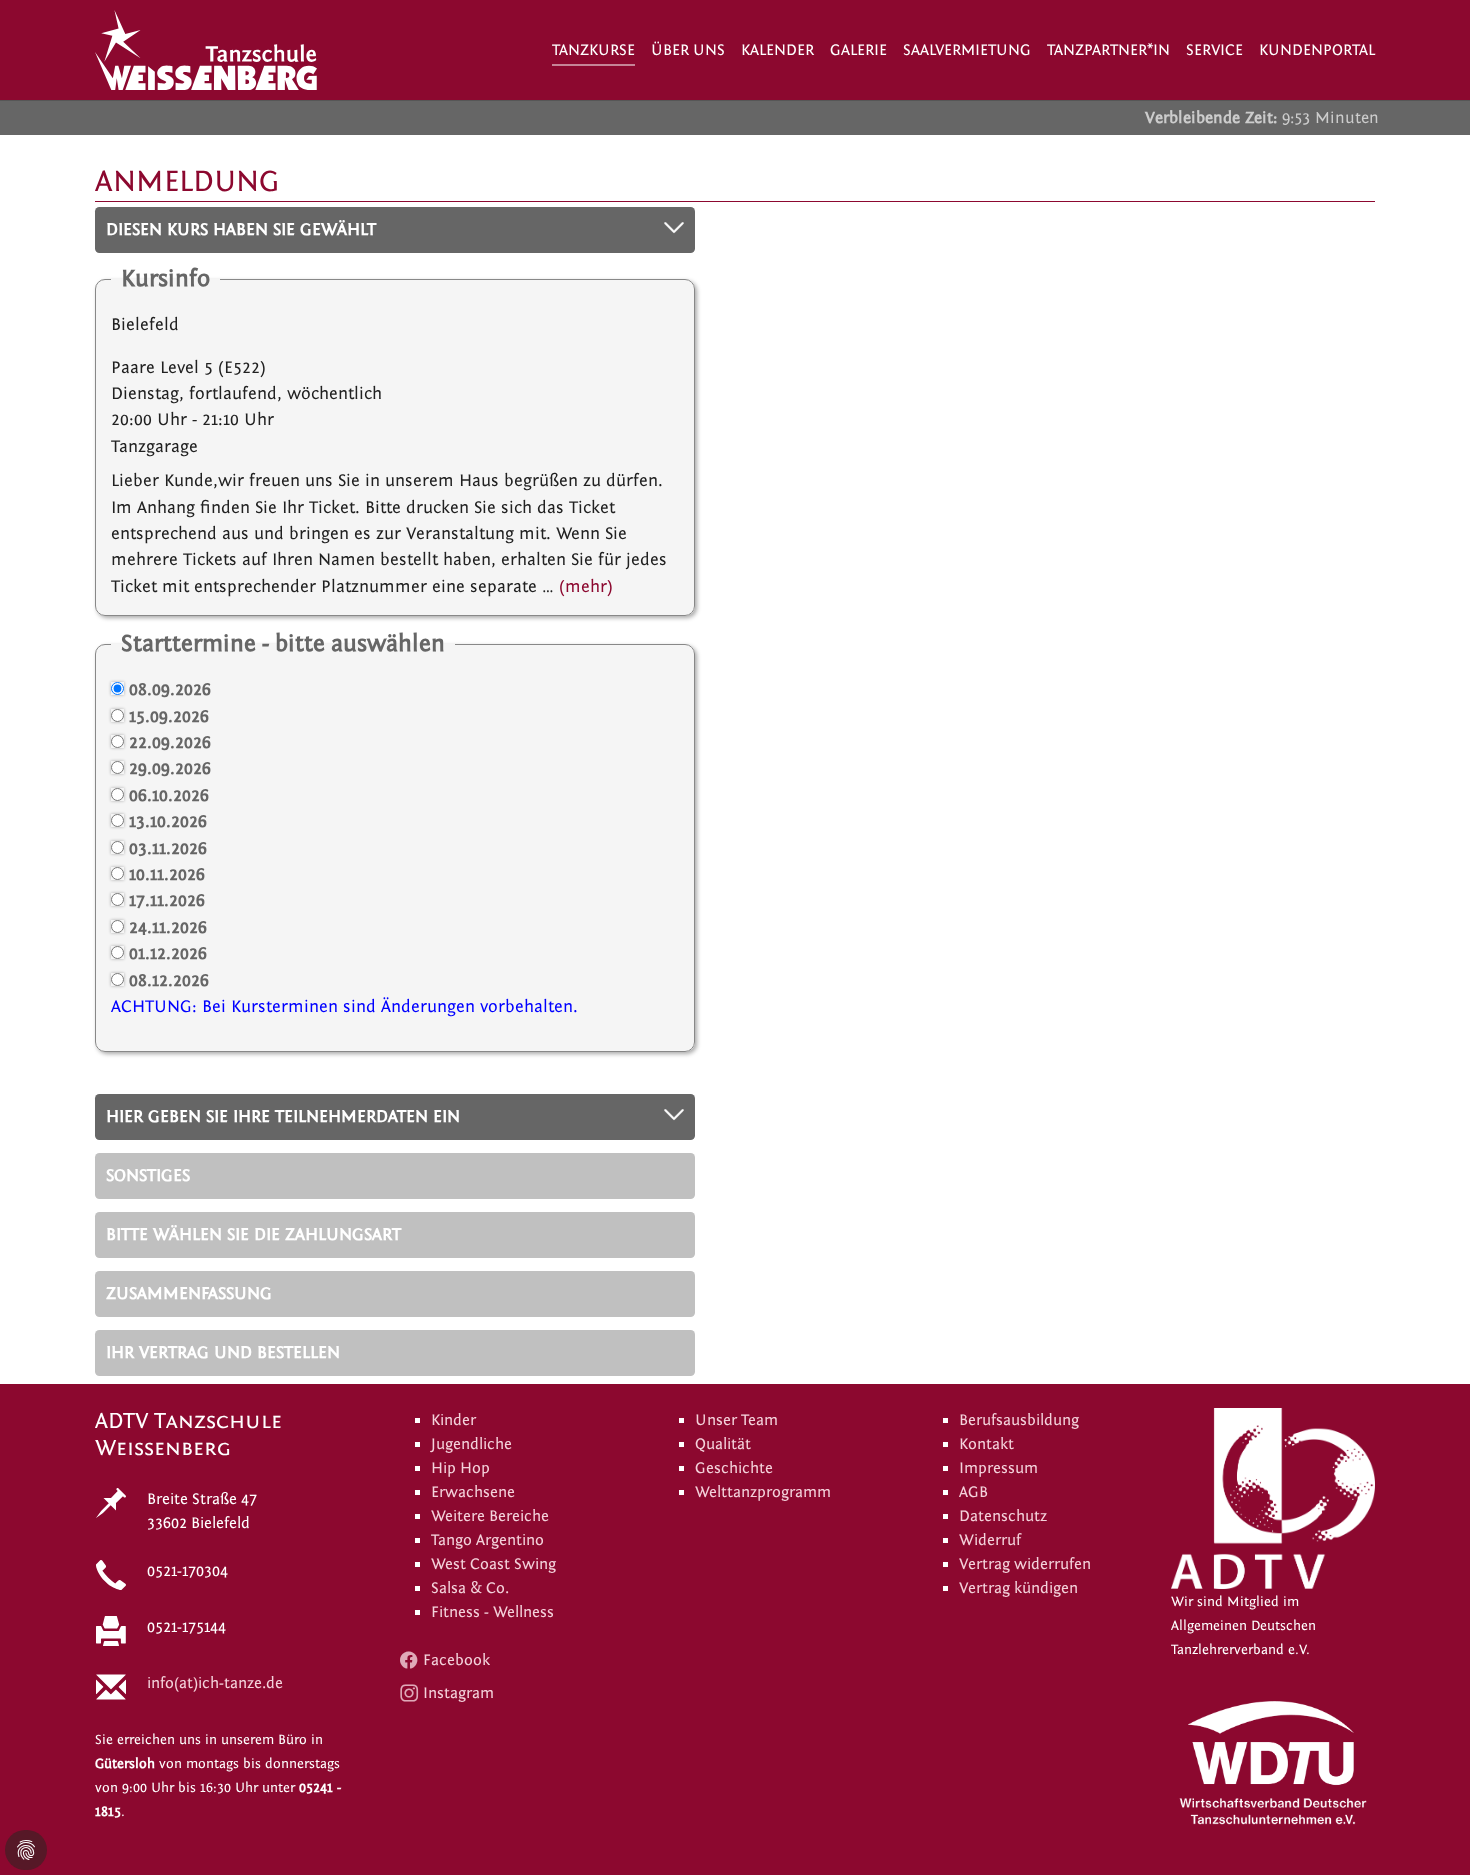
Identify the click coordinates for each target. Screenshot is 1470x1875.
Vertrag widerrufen (1025, 1564)
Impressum (998, 1468)
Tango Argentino (487, 1540)
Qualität (723, 1444)
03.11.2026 (168, 848)
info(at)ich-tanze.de (215, 1683)
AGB (973, 1492)
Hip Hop (460, 1468)
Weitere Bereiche (490, 1516)
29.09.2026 (170, 768)
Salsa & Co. (470, 1588)
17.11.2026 (167, 900)
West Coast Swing (493, 1564)
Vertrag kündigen (1018, 1588)
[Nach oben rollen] (1423, 1828)
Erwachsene (473, 1492)
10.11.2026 (167, 874)
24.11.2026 (168, 927)
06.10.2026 (169, 795)
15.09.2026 (169, 716)
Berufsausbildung (1019, 1420)
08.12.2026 (169, 980)
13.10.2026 (168, 821)
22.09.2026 (170, 742)
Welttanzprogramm (763, 1492)
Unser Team (736, 1420)
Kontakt (986, 1444)
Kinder (453, 1420)
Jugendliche (471, 1444)
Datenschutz (1003, 1516)
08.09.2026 (170, 689)
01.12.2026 (168, 953)
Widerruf (990, 1540)
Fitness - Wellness (492, 1612)
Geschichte (734, 1468)
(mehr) (586, 586)
